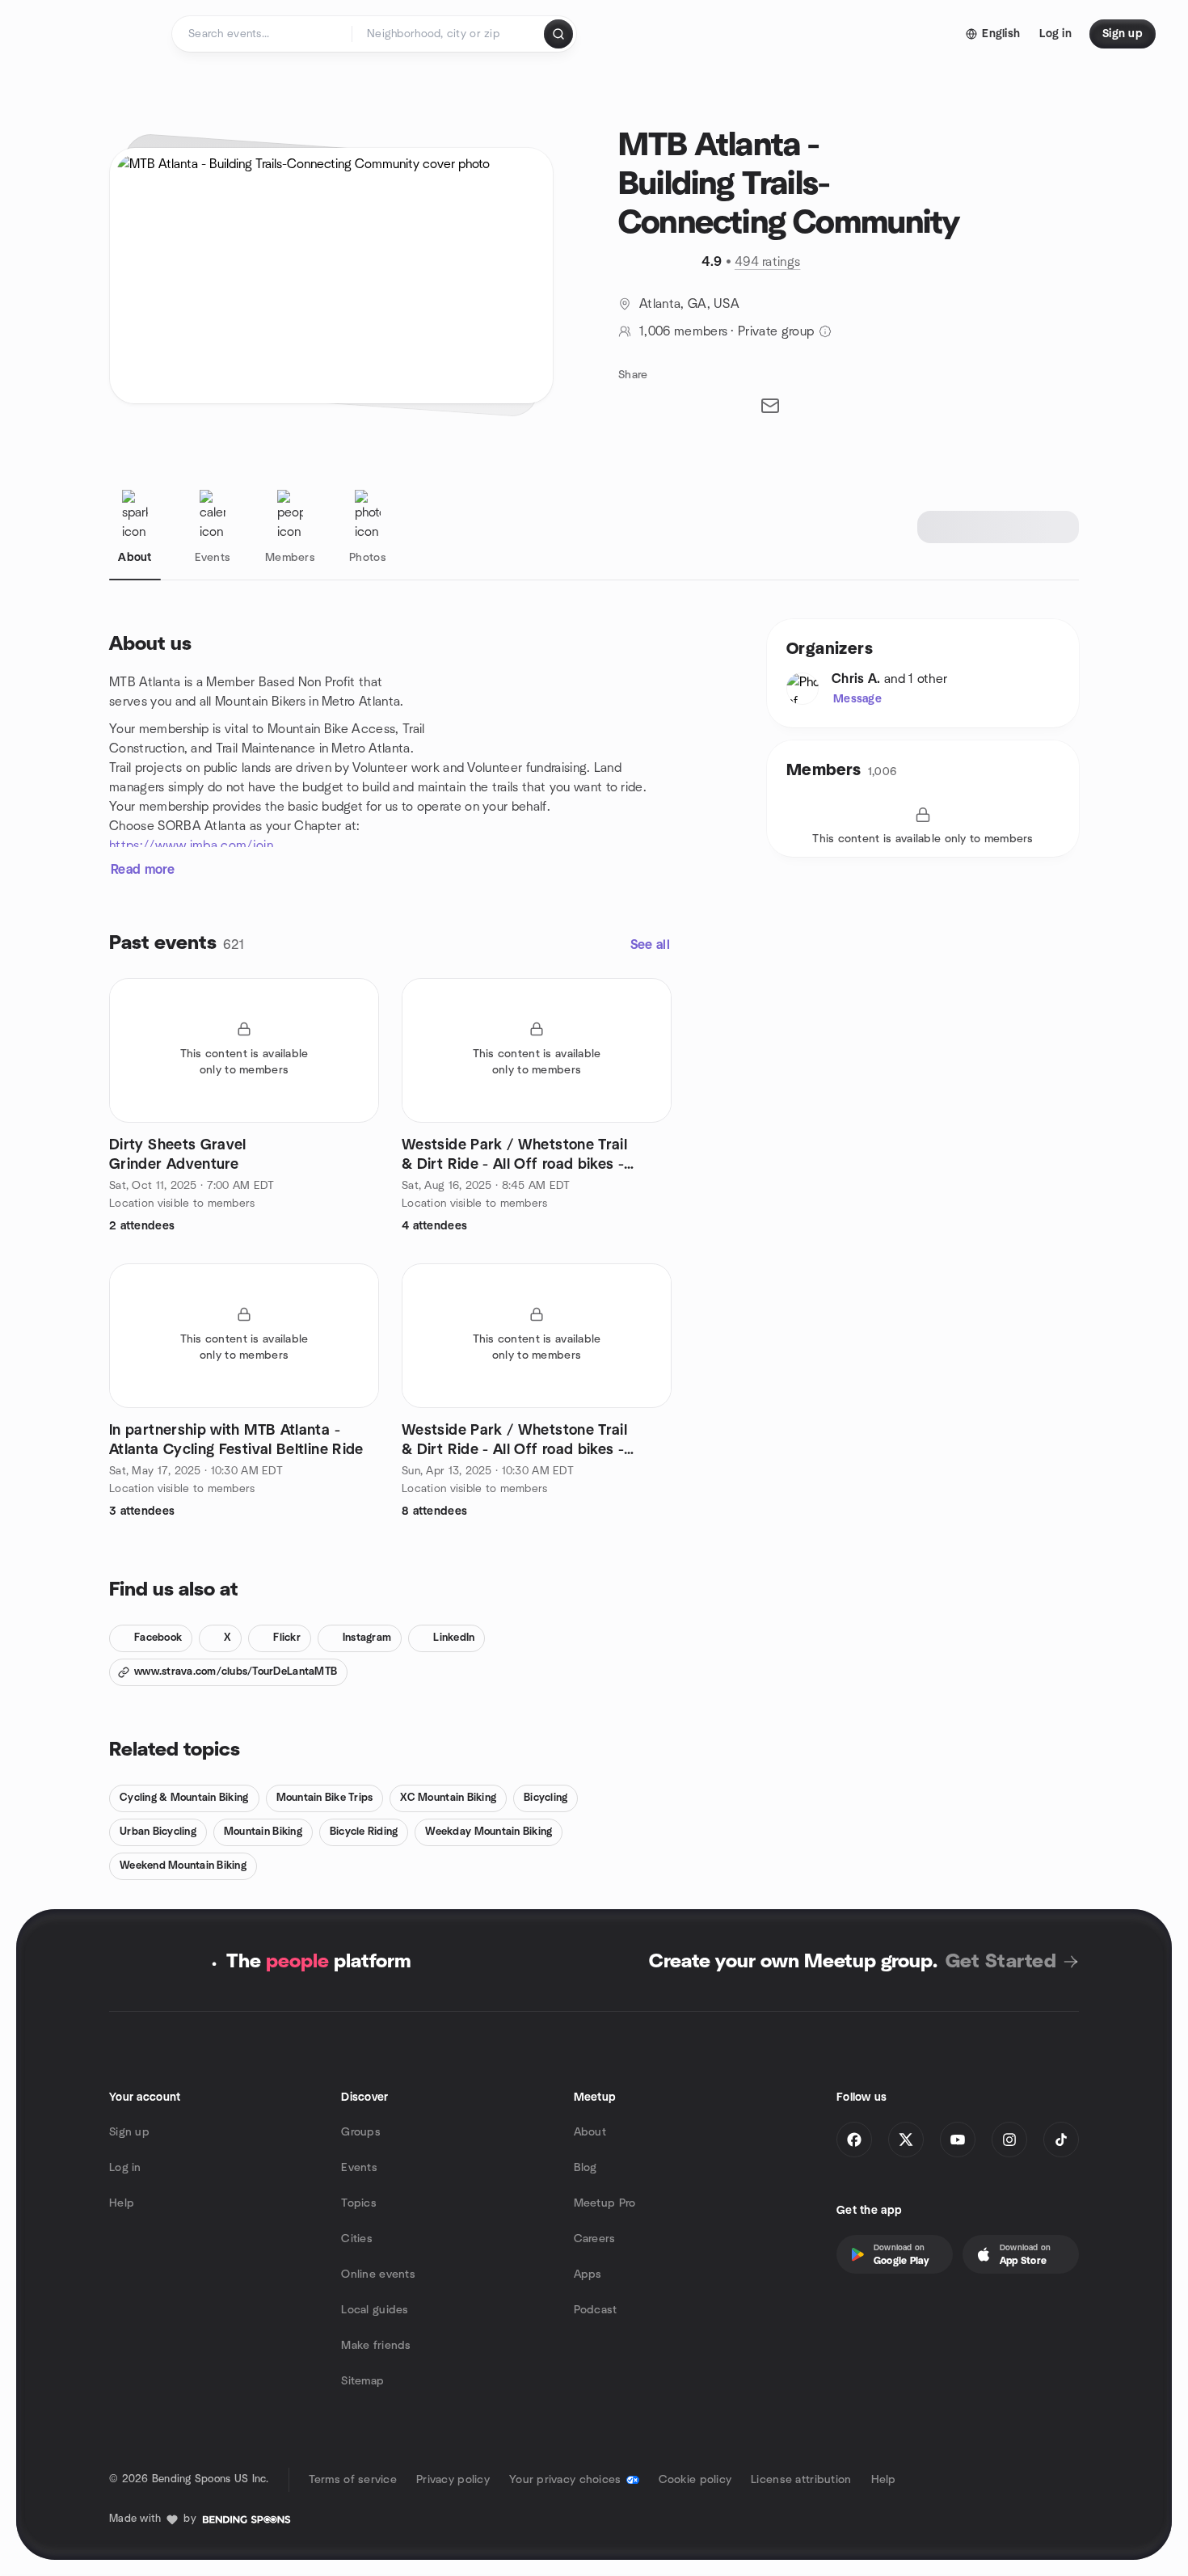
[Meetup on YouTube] (958, 2140)
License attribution (801, 2480)
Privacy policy (453, 2480)
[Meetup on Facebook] (854, 2140)
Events (359, 2168)
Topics (359, 2203)
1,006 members (683, 331)
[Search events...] (558, 34)
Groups (361, 2132)
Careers (595, 2239)
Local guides (375, 2310)
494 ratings (768, 262)
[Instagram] (1009, 2140)
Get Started (1001, 1962)
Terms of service (353, 2480)
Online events (378, 2275)
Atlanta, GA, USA (689, 304)
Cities (357, 2239)
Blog (586, 2168)
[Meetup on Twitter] (906, 2140)
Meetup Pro (605, 2203)
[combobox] (449, 34)
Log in (125, 2168)
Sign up (129, 2132)
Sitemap (362, 2381)
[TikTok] (1061, 2140)
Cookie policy (695, 2480)
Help (122, 2203)
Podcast (596, 2310)
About (590, 2132)
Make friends (376, 2346)
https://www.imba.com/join (191, 845)
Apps (588, 2275)
